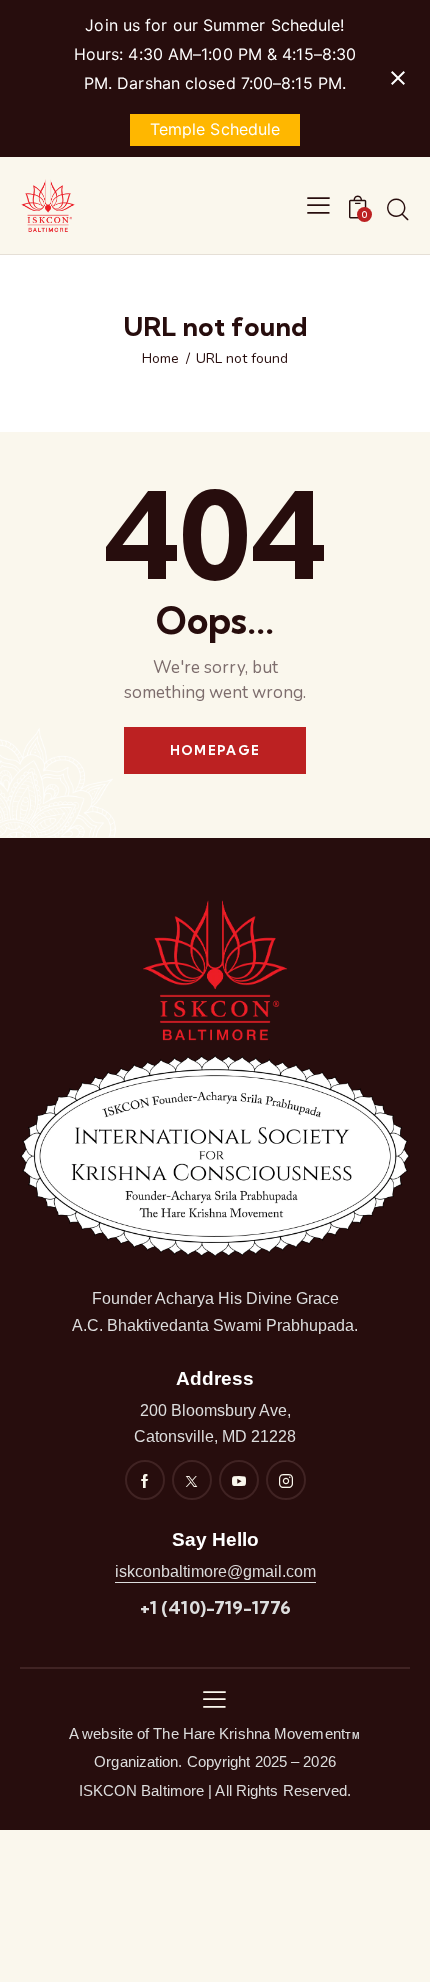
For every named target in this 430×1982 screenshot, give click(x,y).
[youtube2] (239, 1480)
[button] (214, 1698)
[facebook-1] (145, 1480)
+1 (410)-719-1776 (215, 1607)
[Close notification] (398, 78)
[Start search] (398, 209)
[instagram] (286, 1480)
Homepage (215, 750)
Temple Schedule (215, 129)
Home (160, 359)
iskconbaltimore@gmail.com (215, 1571)
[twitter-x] (192, 1480)
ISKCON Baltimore (142, 1790)
